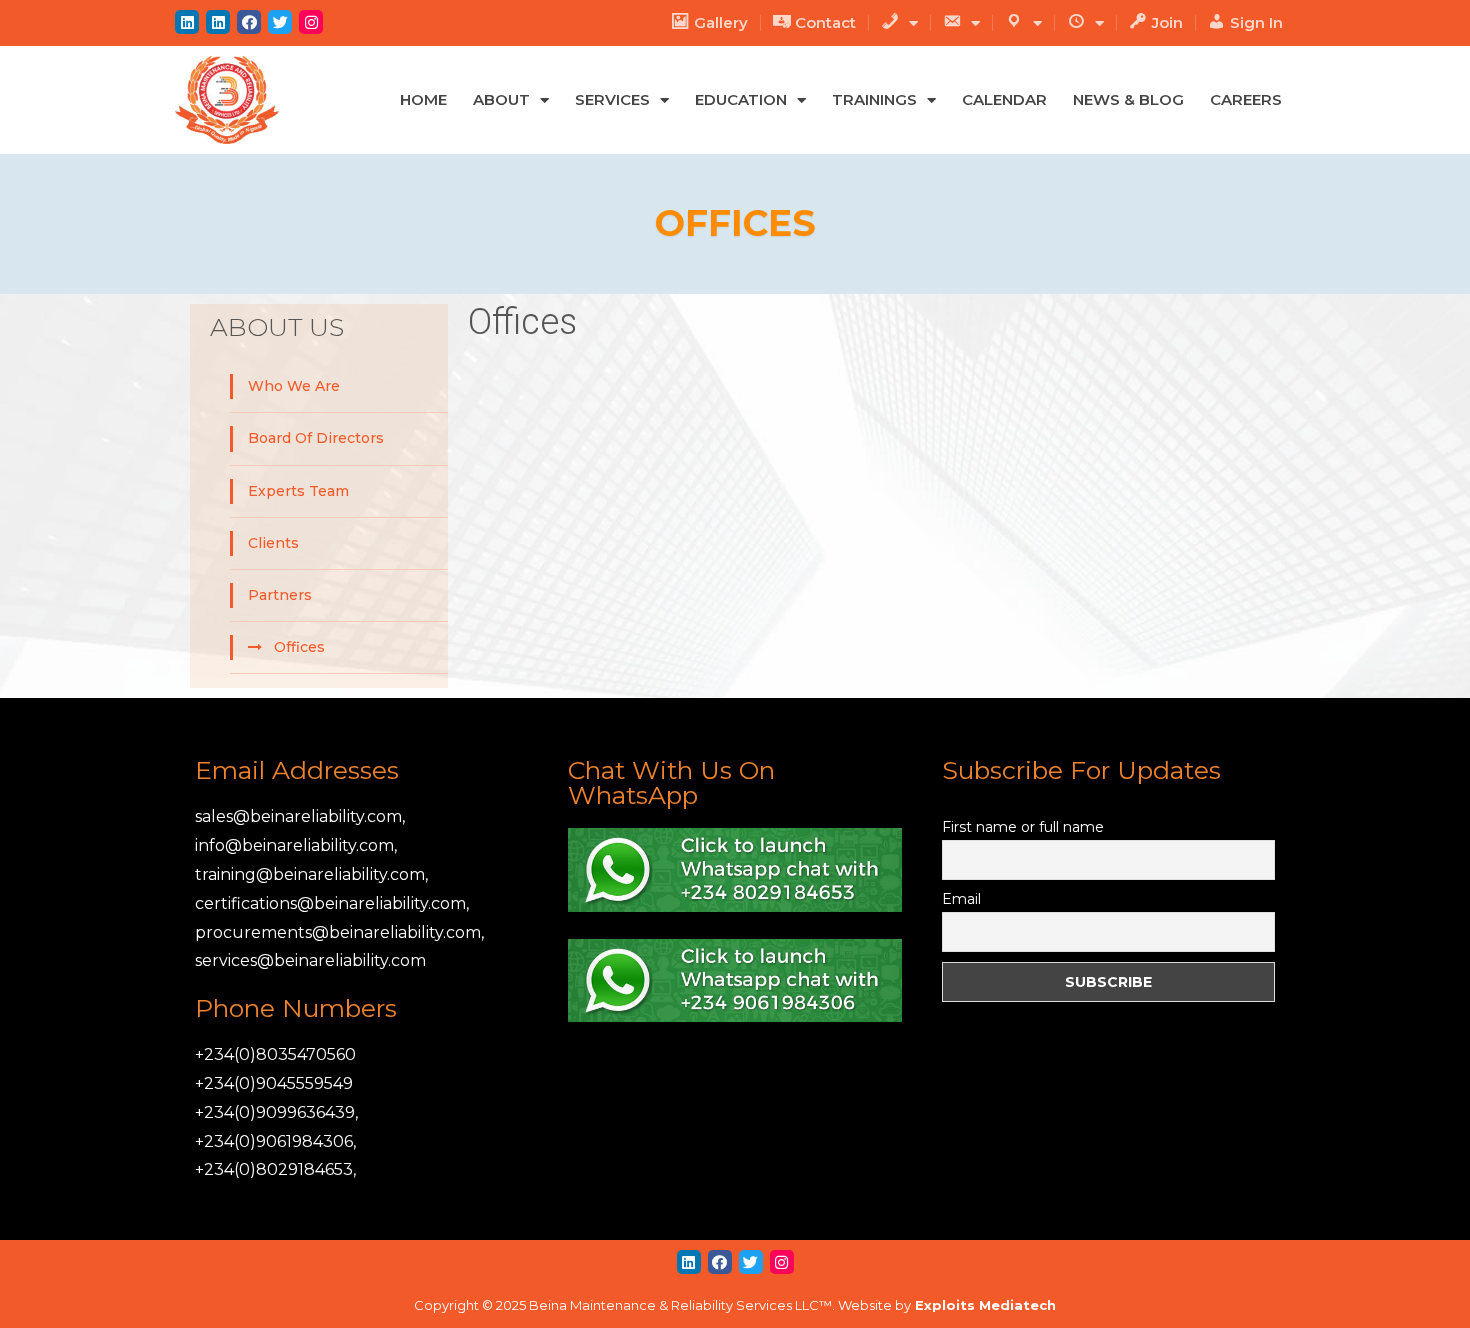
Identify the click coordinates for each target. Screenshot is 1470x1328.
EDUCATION (741, 99)
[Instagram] (311, 22)
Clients (273, 543)
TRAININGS (874, 99)
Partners (280, 595)
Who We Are (294, 386)
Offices (299, 647)
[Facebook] (249, 22)
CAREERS (1246, 99)
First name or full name (1023, 827)
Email (961, 899)
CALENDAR (1004, 99)
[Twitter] (280, 22)
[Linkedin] (187, 22)
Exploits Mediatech (985, 1305)
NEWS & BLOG (1128, 99)
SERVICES (612, 99)
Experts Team (298, 491)
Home (423, 99)
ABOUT (501, 99)
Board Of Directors (316, 438)
